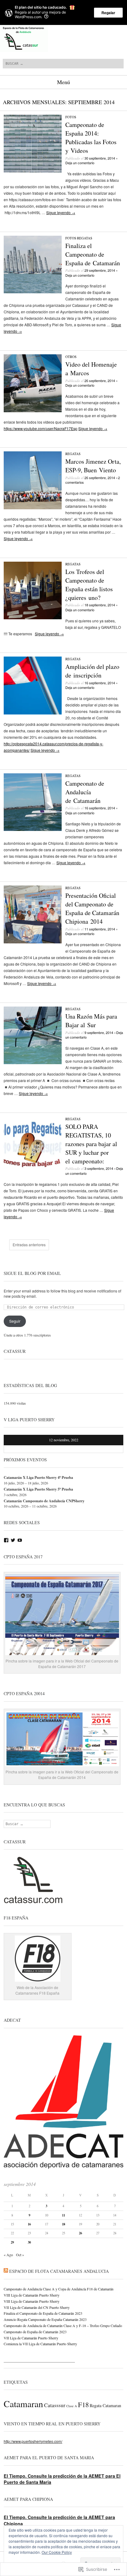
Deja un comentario (80, 163)
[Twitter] (13, 1540)
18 (63, 2224)
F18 (83, 2404)
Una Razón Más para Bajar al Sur (91, 1021)
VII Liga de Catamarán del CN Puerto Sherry (37, 2307)
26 (80, 2233)
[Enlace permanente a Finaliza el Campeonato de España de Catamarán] (33, 292)
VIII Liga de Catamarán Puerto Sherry (32, 2295)
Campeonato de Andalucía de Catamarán (85, 792)
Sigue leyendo (61, 212)
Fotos (71, 117)
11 (63, 2215)
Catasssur (55, 2405)
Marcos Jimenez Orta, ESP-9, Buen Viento (93, 466)
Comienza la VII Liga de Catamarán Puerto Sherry (40, 2344)
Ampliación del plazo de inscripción (92, 671)
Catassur (15, 1351)
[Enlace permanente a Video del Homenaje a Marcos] (33, 411)
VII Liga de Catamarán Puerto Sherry (31, 2338)
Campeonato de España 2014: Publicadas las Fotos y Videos (91, 138)
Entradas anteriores (29, 1245)
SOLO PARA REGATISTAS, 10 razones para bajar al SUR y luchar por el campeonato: (91, 1144)
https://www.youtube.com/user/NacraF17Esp (41, 428)
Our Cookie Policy (57, 2552)
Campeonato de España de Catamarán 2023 (35, 2332)
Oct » (20, 2255)
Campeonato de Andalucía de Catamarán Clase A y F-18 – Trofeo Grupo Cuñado (63, 2326)
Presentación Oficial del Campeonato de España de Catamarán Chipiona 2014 (92, 908)
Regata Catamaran (105, 2405)
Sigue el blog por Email (32, 1273)
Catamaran (23, 2404)
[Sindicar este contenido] (6, 2271)
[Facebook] (6, 1540)
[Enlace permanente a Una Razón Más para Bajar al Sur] (33, 1062)
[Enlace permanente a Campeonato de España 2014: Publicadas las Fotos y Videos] (33, 171)
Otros (71, 357)
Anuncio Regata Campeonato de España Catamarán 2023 (45, 2319)
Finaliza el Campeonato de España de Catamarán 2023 (43, 2313)
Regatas (85, 238)
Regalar (108, 13)
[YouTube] (20, 1540)
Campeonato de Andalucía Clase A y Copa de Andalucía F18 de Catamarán (59, 2289)
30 (29, 2242)
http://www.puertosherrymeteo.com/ (33, 2441)
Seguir (15, 1321)
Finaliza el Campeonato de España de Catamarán (93, 254)
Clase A (72, 2406)
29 (12, 2242)
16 (29, 2224)
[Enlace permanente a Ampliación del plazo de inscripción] (33, 713)
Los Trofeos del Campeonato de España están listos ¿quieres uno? (89, 585)
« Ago (8, 2255)
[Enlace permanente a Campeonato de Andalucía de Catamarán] (33, 829)
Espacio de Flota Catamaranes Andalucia (59, 2271)
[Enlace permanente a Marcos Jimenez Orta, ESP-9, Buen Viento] (33, 508)
